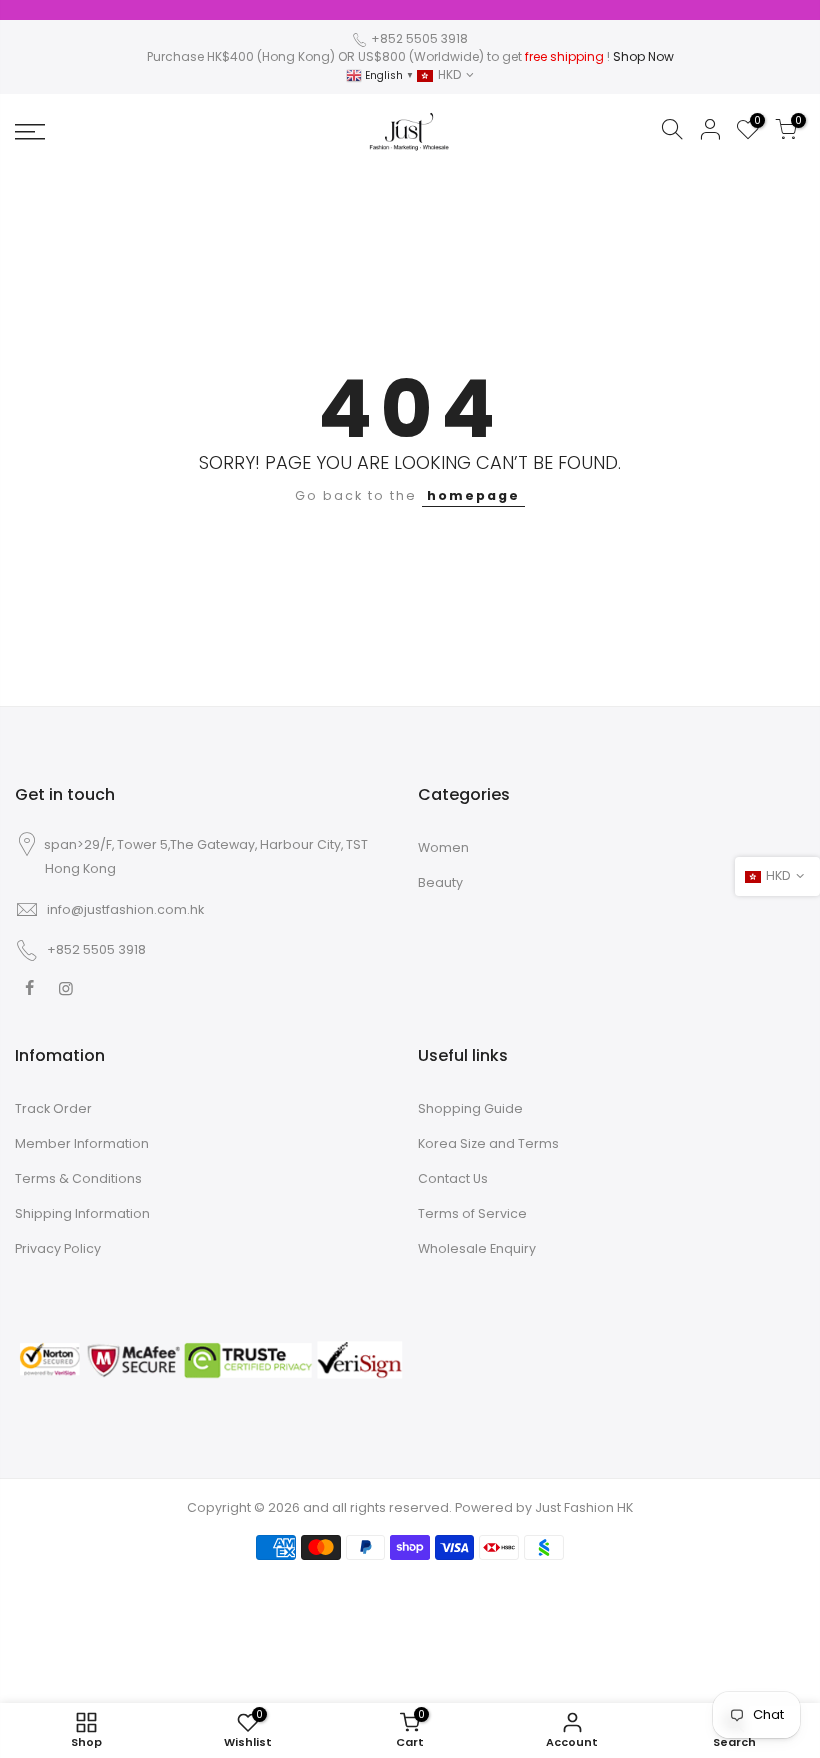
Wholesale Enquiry (477, 1248)
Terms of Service (472, 1213)
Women (443, 847)
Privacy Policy (58, 1248)
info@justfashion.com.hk (125, 909)
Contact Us (453, 1178)
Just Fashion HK (584, 1507)
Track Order (53, 1108)
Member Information (82, 1143)
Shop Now (643, 56)
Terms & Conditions (78, 1178)
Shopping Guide (470, 1108)
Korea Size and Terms (488, 1143)
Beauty (440, 882)
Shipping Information (82, 1213)
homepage (473, 495)
